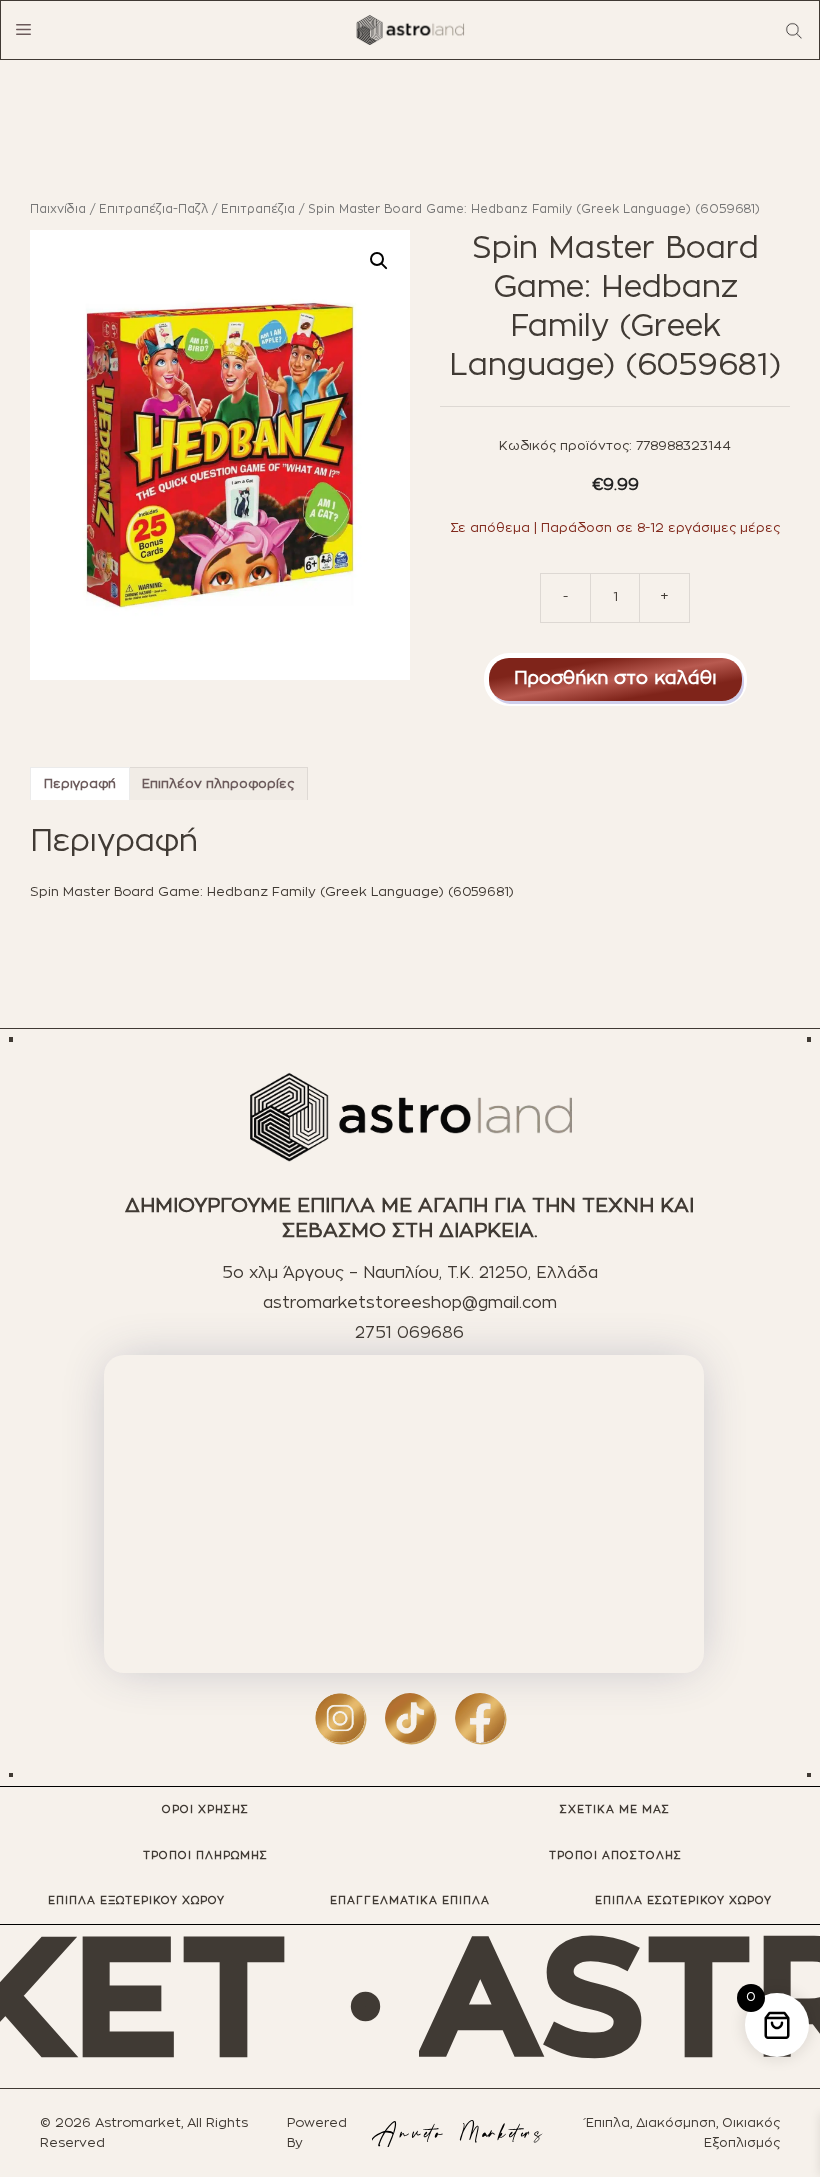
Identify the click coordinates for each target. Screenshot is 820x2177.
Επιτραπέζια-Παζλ (153, 209)
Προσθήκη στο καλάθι (615, 679)
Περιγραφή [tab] (80, 784)
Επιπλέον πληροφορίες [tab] (218, 784)
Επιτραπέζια (258, 209)
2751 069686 (409, 1333)
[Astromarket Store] (410, 30)
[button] (379, 261)
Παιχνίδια (58, 209)
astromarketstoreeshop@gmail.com (410, 1303)
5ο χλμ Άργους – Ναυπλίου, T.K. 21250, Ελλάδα (410, 1273)
